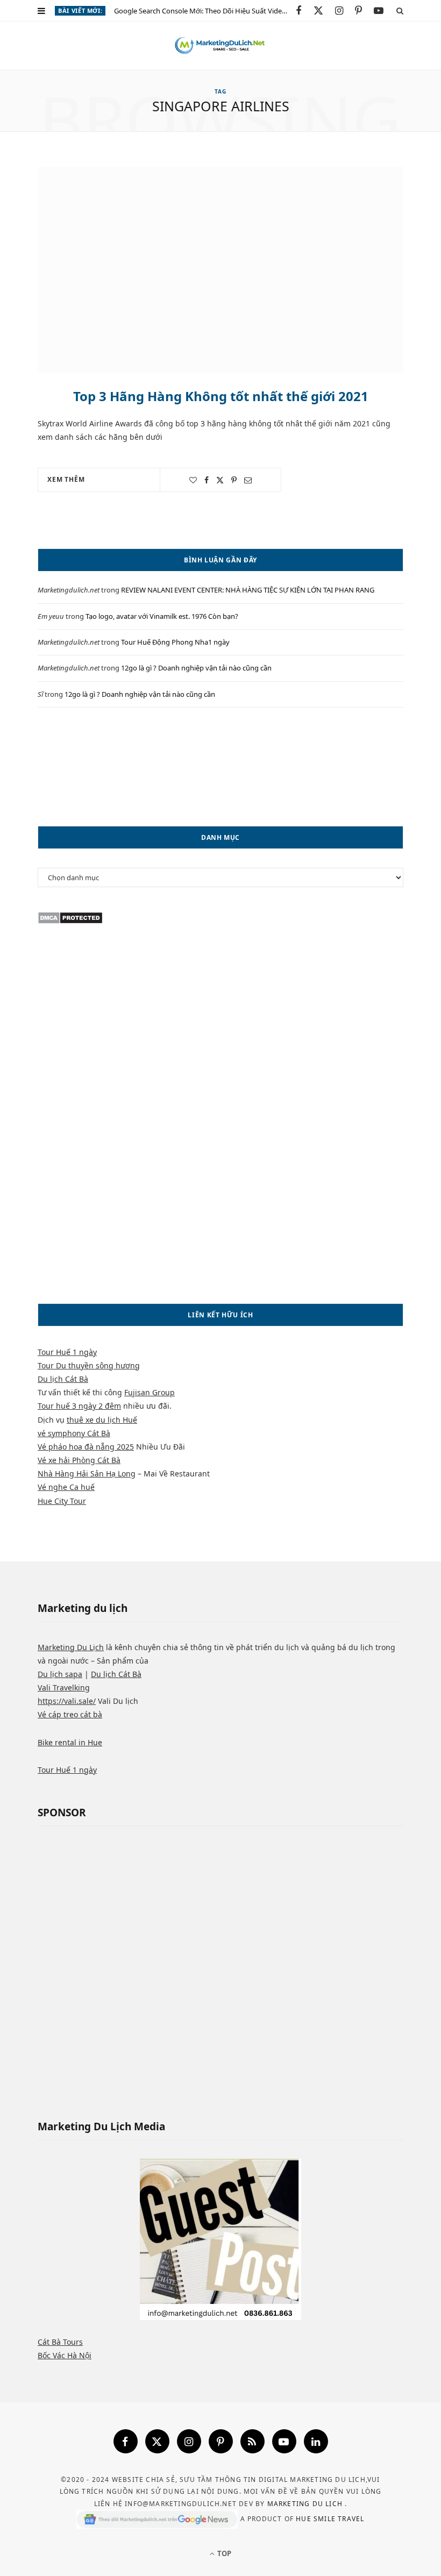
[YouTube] (284, 2441)
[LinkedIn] (316, 2441)
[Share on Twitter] (220, 480)
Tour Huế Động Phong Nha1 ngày (175, 642)
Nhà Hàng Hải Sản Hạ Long (87, 1473)
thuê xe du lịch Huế (102, 1420)
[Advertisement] (220, 767)
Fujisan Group (150, 1392)
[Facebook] (126, 2441)
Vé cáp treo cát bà (70, 1714)
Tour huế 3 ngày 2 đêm (79, 1406)
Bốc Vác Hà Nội (65, 2355)
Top (223, 2553)
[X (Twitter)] (157, 2441)
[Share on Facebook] (207, 480)
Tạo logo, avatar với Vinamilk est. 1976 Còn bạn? (162, 616)
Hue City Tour (62, 1501)
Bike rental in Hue (70, 1742)
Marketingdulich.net (69, 590)
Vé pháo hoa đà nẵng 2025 (86, 1447)
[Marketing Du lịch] (220, 46)
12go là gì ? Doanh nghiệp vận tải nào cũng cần (196, 668)
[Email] (248, 480)
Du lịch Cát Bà (63, 1379)
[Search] (400, 10)
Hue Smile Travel (330, 2519)
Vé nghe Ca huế (66, 1487)
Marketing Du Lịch (71, 1647)
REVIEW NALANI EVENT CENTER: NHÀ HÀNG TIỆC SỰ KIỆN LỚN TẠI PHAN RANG (248, 590)
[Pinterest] (234, 480)
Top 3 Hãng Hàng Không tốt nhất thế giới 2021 (221, 396)
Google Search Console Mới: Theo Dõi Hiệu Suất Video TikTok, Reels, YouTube (205, 11)
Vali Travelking (64, 1687)
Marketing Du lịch (306, 2504)
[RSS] (252, 2441)
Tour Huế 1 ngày (67, 1352)
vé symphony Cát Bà (74, 1433)
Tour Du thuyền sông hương (89, 1365)
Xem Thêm (66, 479)
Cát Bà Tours (60, 2342)
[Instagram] (189, 2441)
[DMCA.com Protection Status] (70, 921)
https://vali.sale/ (67, 1701)
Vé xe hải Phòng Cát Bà (79, 1460)
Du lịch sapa (60, 1674)
